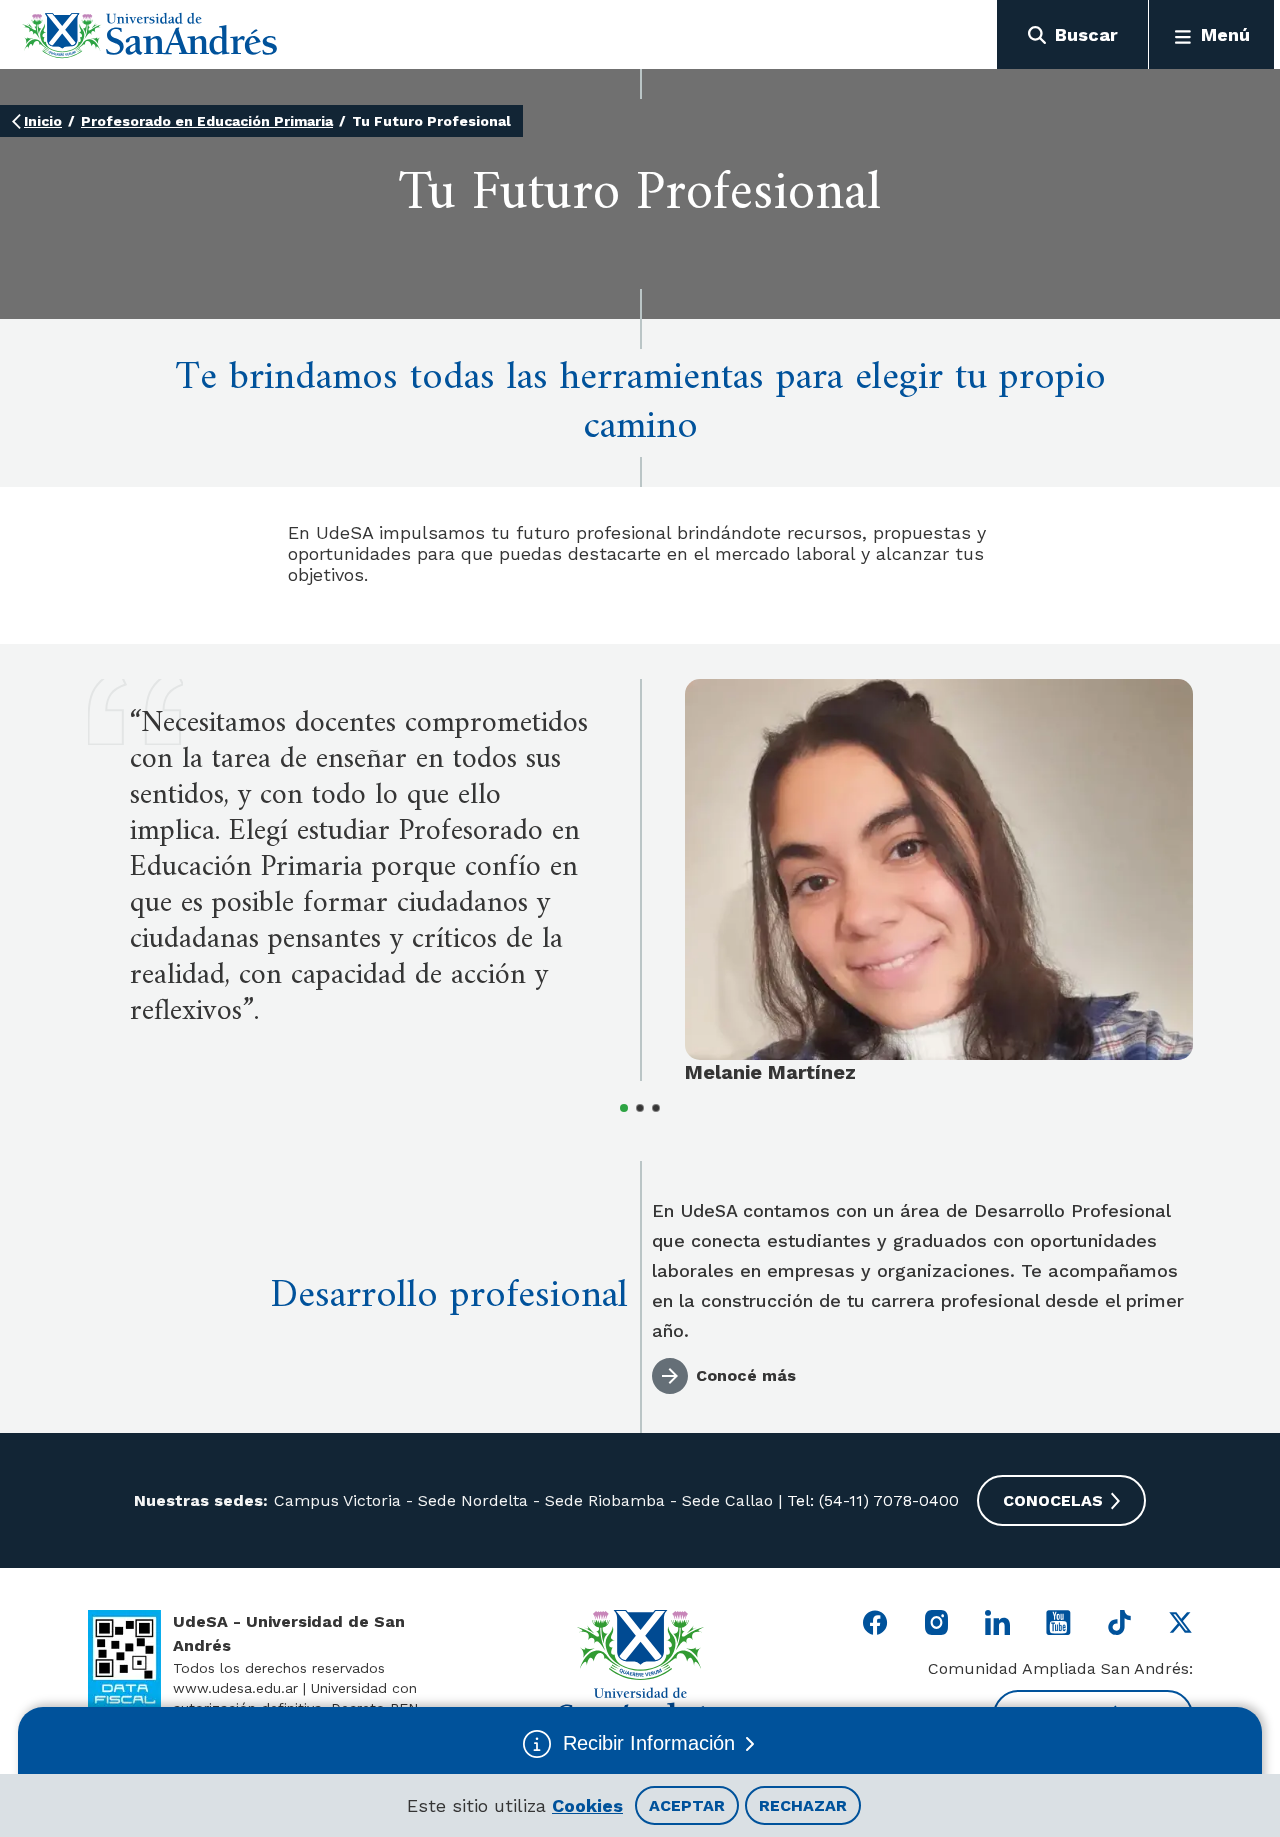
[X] (1180, 1622)
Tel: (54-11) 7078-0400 (870, 1500)
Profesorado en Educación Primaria (207, 121)
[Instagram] (936, 1622)
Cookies (587, 1805)
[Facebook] (875, 1622)
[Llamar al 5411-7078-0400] (124, 1660)
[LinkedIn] (997, 1622)
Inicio (43, 121)
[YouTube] (1058, 1622)
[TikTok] (1119, 1622)
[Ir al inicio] (150, 35)
